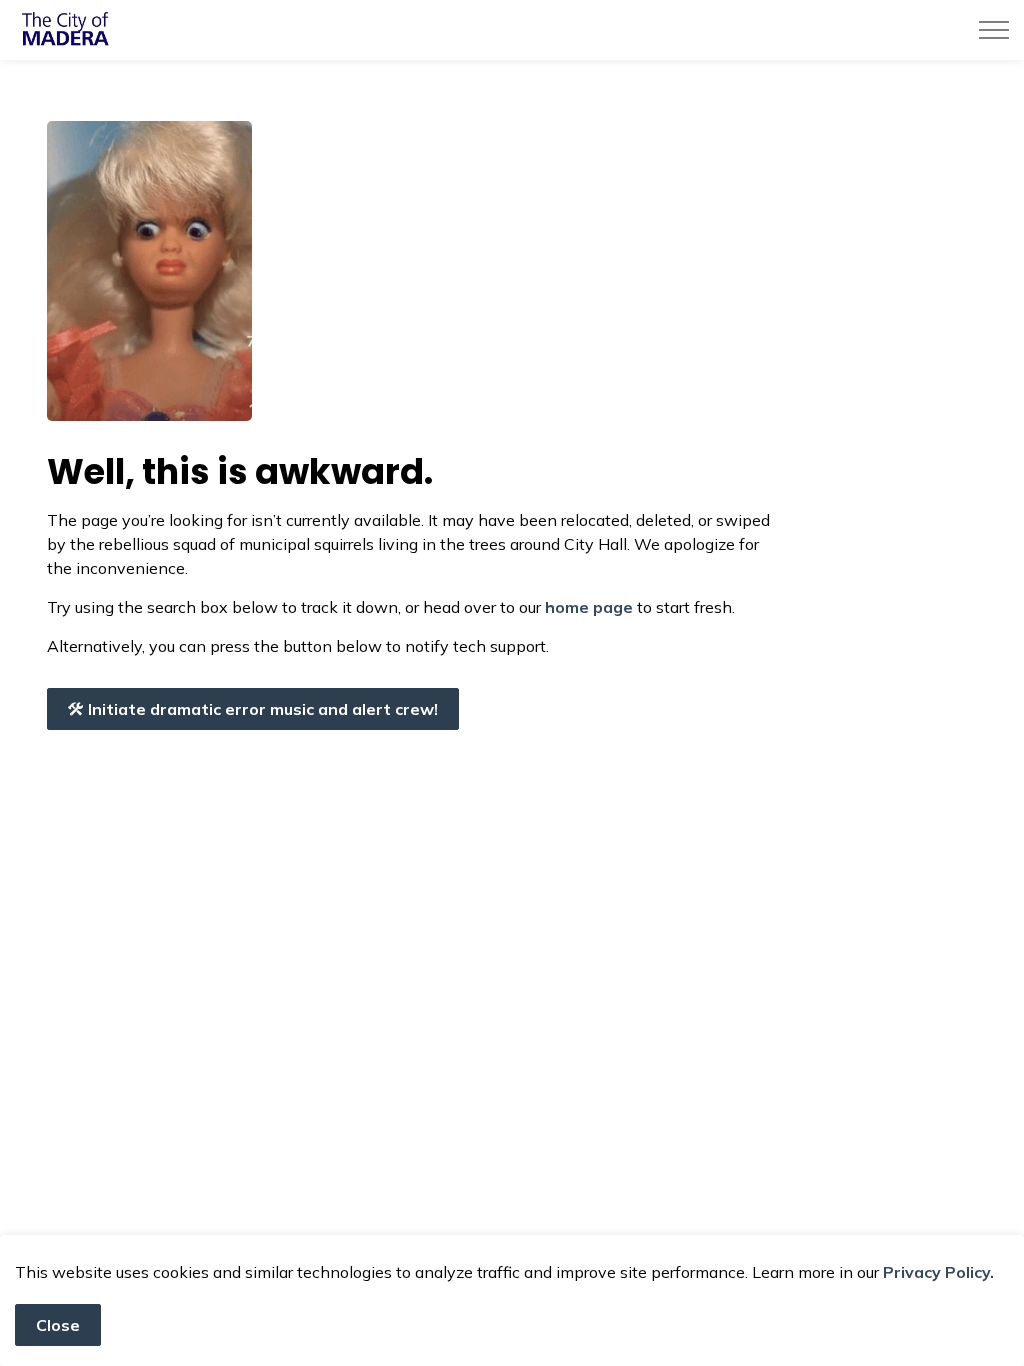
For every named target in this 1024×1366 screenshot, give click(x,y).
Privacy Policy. (938, 1272)
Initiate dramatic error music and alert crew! (263, 709)
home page (589, 607)
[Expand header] (994, 30)
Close (58, 1325)
